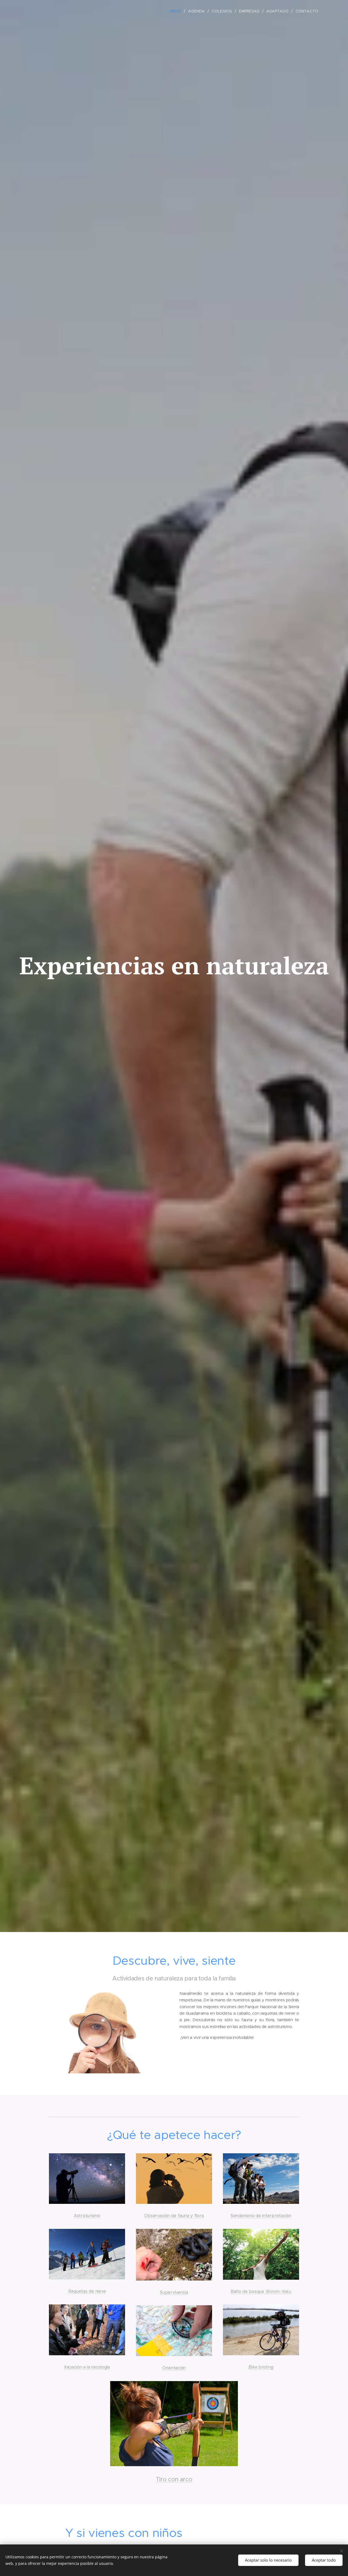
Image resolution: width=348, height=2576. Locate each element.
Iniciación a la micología (87, 2367)
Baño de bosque (248, 2292)
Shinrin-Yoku (279, 2292)
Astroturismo (87, 2216)
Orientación (174, 2368)
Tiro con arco (174, 2479)
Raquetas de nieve (87, 2291)
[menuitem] (177, 11)
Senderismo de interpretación (261, 2216)
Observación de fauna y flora (174, 2216)
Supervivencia (174, 2292)
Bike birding (261, 2367)
